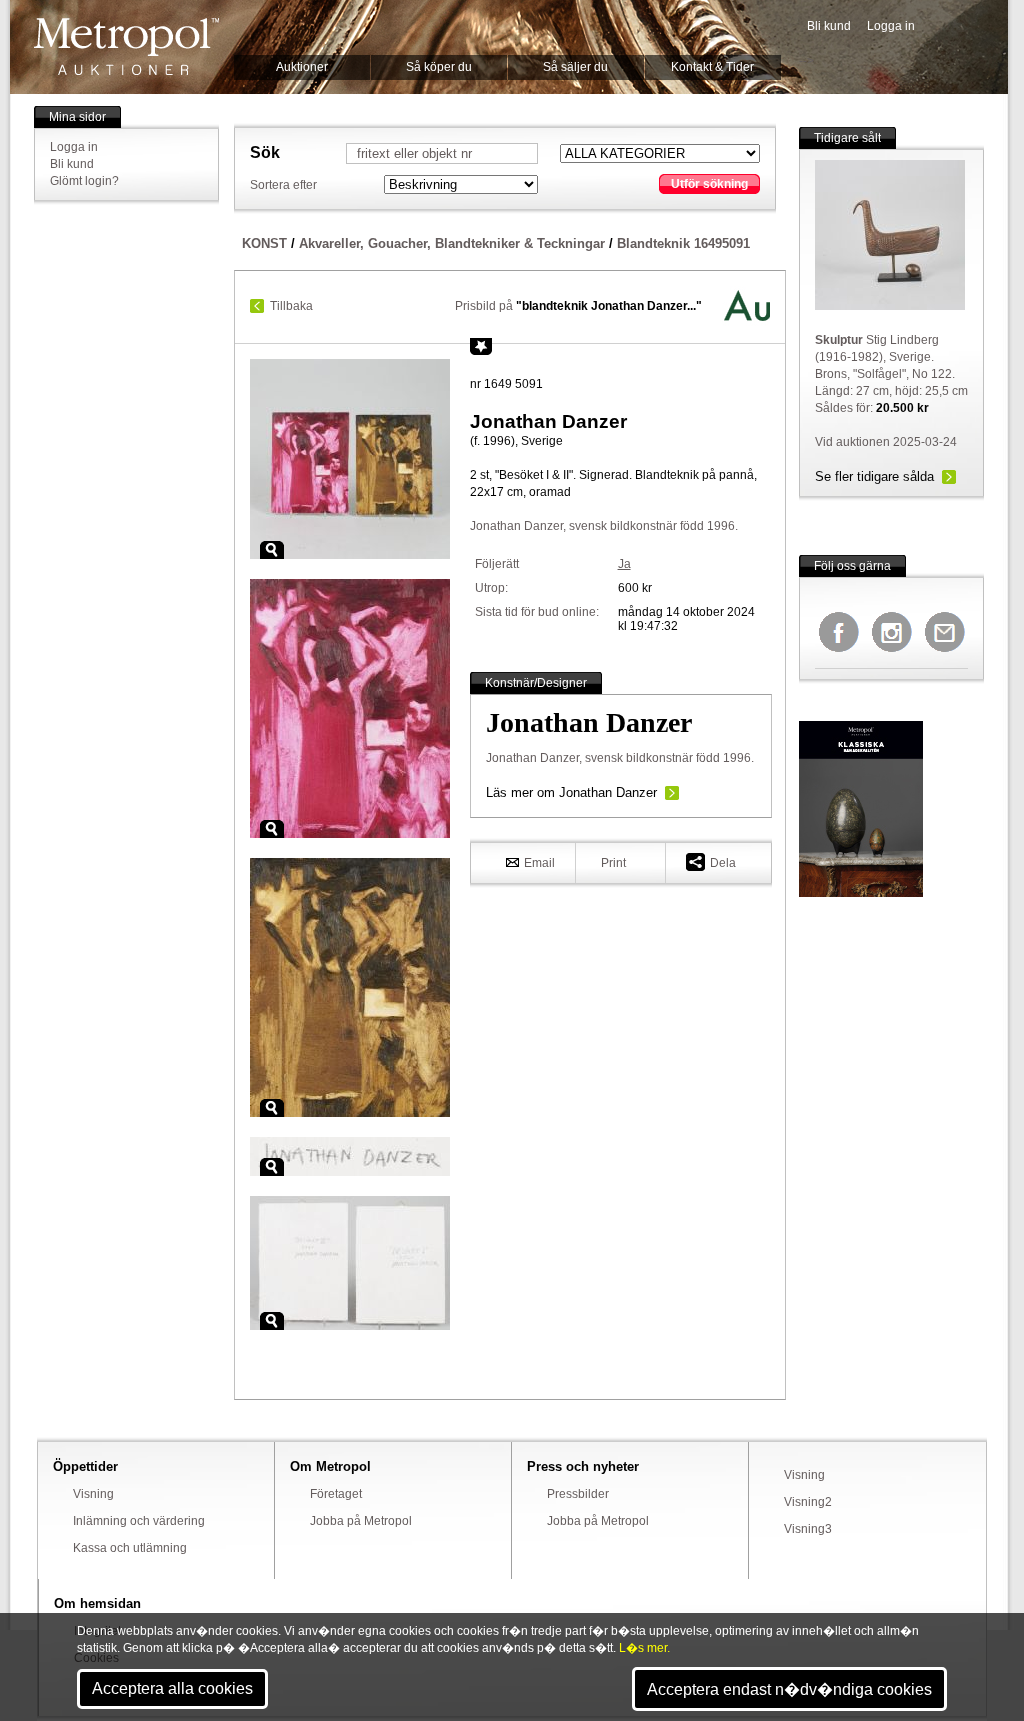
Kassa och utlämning (130, 1548)
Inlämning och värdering (139, 1521)
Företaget (336, 1494)
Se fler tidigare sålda (874, 476)
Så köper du (439, 67)
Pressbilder (578, 1494)
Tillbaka (291, 306)
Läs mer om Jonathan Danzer (571, 792)
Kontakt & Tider (712, 67)
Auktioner (302, 67)
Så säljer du (575, 67)
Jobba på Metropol (361, 1521)
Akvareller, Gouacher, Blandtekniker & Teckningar (452, 243)
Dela (723, 863)
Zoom (272, 550)
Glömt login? (84, 181)
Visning (93, 1494)
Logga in (891, 26)
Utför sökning (709, 184)
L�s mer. (644, 1648)
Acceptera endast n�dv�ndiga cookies (789, 1689)
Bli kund (829, 26)
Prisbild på (578, 306)
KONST (264, 243)
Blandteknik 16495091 (683, 243)
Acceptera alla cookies (172, 1688)
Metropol (126, 46)
